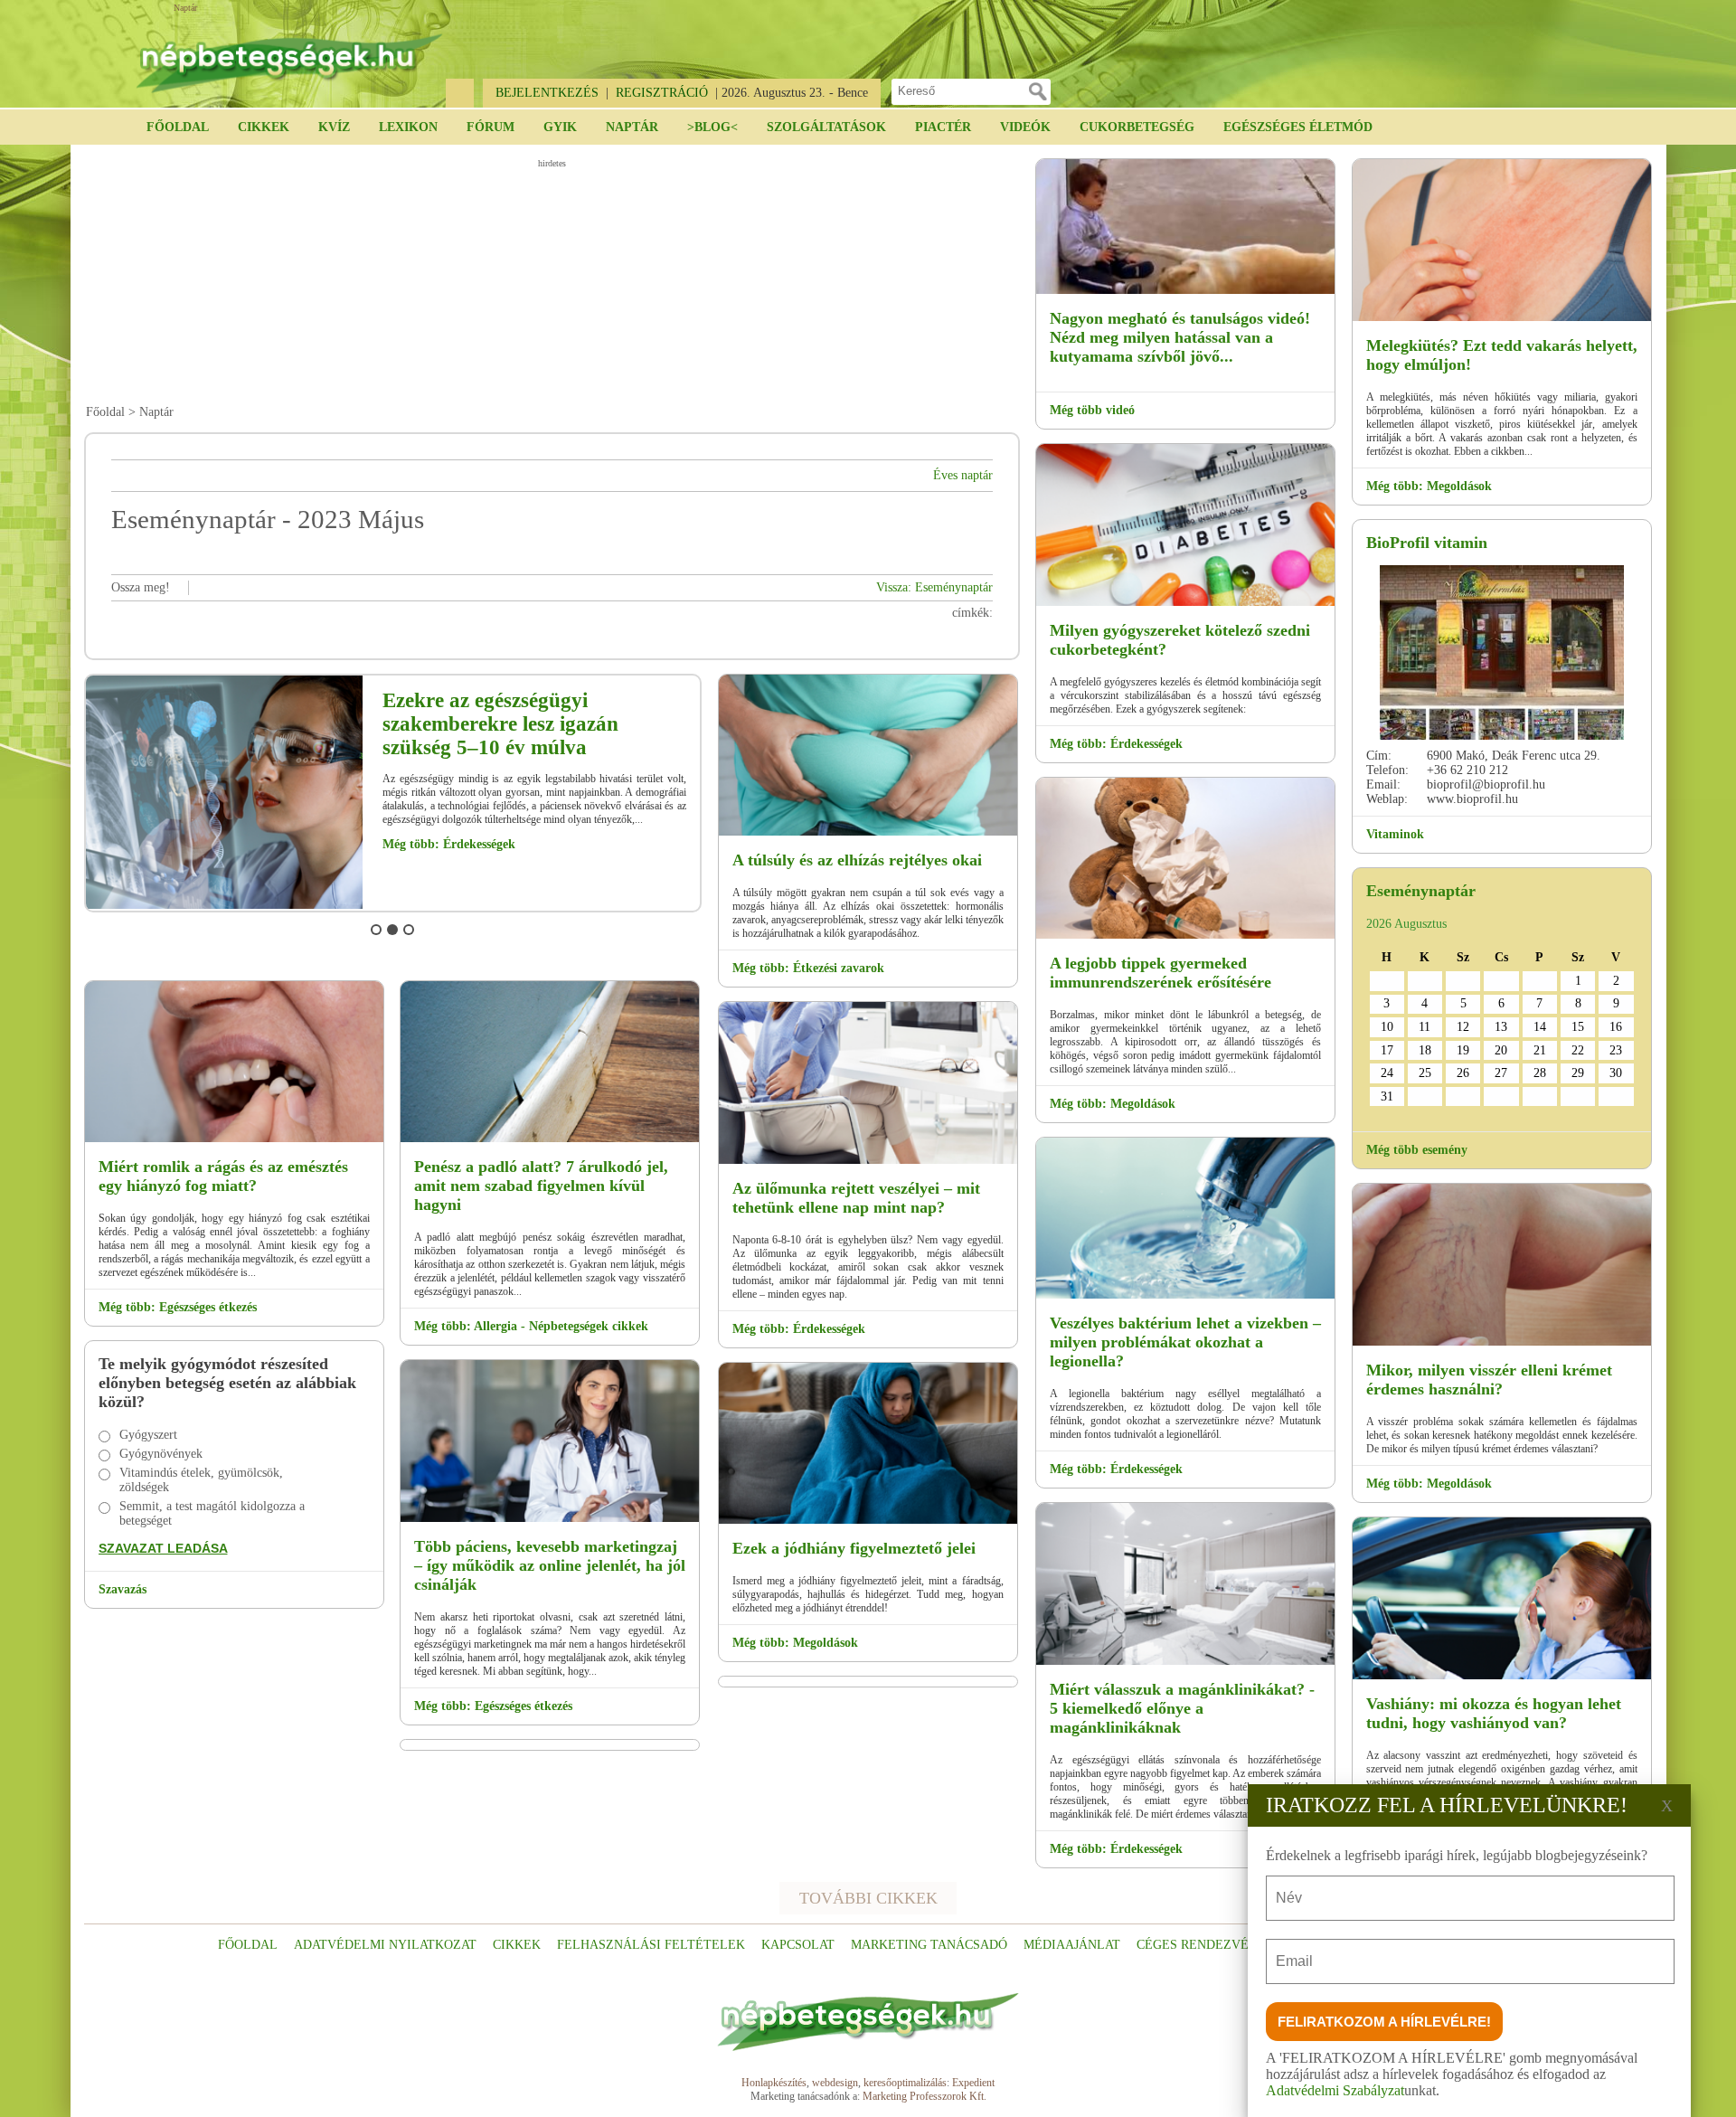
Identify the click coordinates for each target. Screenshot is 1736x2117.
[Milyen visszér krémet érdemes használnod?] (1502, 1342)
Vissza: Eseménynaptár (934, 587)
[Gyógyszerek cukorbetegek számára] (1185, 603)
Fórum (491, 127)
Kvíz (334, 127)
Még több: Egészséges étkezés (178, 1307)
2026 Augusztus (1406, 924)
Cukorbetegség (1137, 127)
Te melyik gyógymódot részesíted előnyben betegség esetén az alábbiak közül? (227, 1383)
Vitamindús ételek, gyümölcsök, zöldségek (201, 1480)
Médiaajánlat (1072, 1945)
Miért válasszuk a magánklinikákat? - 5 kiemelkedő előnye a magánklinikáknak (1182, 1708)
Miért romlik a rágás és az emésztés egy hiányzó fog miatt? (223, 1176)
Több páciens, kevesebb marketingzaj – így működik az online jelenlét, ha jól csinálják (550, 1565)
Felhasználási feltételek (651, 1945)
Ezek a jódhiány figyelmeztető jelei (854, 1548)
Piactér (943, 127)
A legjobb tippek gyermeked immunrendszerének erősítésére (1160, 973)
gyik (560, 127)
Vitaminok (1395, 834)
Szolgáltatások (826, 127)
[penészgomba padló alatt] (550, 1139)
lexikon (408, 127)
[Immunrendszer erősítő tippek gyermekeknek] (1185, 936)
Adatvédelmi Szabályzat (1335, 2090)
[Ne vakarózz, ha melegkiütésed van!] (1502, 318)
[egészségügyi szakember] (224, 906)
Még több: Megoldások (795, 1643)
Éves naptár (963, 475)
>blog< (712, 127)
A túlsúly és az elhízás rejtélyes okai (857, 860)
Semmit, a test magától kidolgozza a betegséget (212, 1513)
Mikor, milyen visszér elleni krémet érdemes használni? (1489, 1380)
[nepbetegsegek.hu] (289, 55)
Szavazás (123, 1589)
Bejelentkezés (547, 93)
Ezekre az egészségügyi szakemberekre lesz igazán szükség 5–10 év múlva (500, 724)
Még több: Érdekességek (449, 844)
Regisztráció (662, 93)
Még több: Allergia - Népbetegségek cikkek (531, 1326)
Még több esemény (1417, 1150)
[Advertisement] (552, 281)
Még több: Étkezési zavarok (808, 968)
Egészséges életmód (1298, 127)
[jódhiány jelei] (868, 1521)
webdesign (835, 2083)
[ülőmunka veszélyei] (868, 1161)
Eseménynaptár (1421, 891)
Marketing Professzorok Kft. (925, 2096)
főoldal (248, 1945)
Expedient (973, 2083)
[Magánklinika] (1185, 1662)
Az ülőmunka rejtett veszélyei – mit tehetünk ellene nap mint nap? (856, 1198)
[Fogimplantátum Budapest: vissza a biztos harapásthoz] (234, 1139)
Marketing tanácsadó (929, 1945)
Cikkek (264, 127)
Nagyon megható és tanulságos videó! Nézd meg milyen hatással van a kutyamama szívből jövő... (1180, 337)
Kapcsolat (798, 1945)
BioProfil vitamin (1427, 543)
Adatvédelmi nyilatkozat (385, 1945)
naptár (632, 127)
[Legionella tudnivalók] (1185, 1295)
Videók (1025, 127)
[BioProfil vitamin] (1502, 652)
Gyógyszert (148, 1435)
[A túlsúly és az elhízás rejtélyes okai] (868, 832)
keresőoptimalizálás (905, 2083)
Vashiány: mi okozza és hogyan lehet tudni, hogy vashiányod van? (1494, 1713)
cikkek (517, 1945)
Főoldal (178, 127)
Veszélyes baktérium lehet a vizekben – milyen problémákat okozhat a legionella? (1185, 1342)
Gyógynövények (161, 1454)
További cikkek (868, 1898)
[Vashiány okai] (1502, 1676)
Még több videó (1092, 410)
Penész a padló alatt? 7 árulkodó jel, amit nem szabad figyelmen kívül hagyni (541, 1186)
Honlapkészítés (774, 2083)
